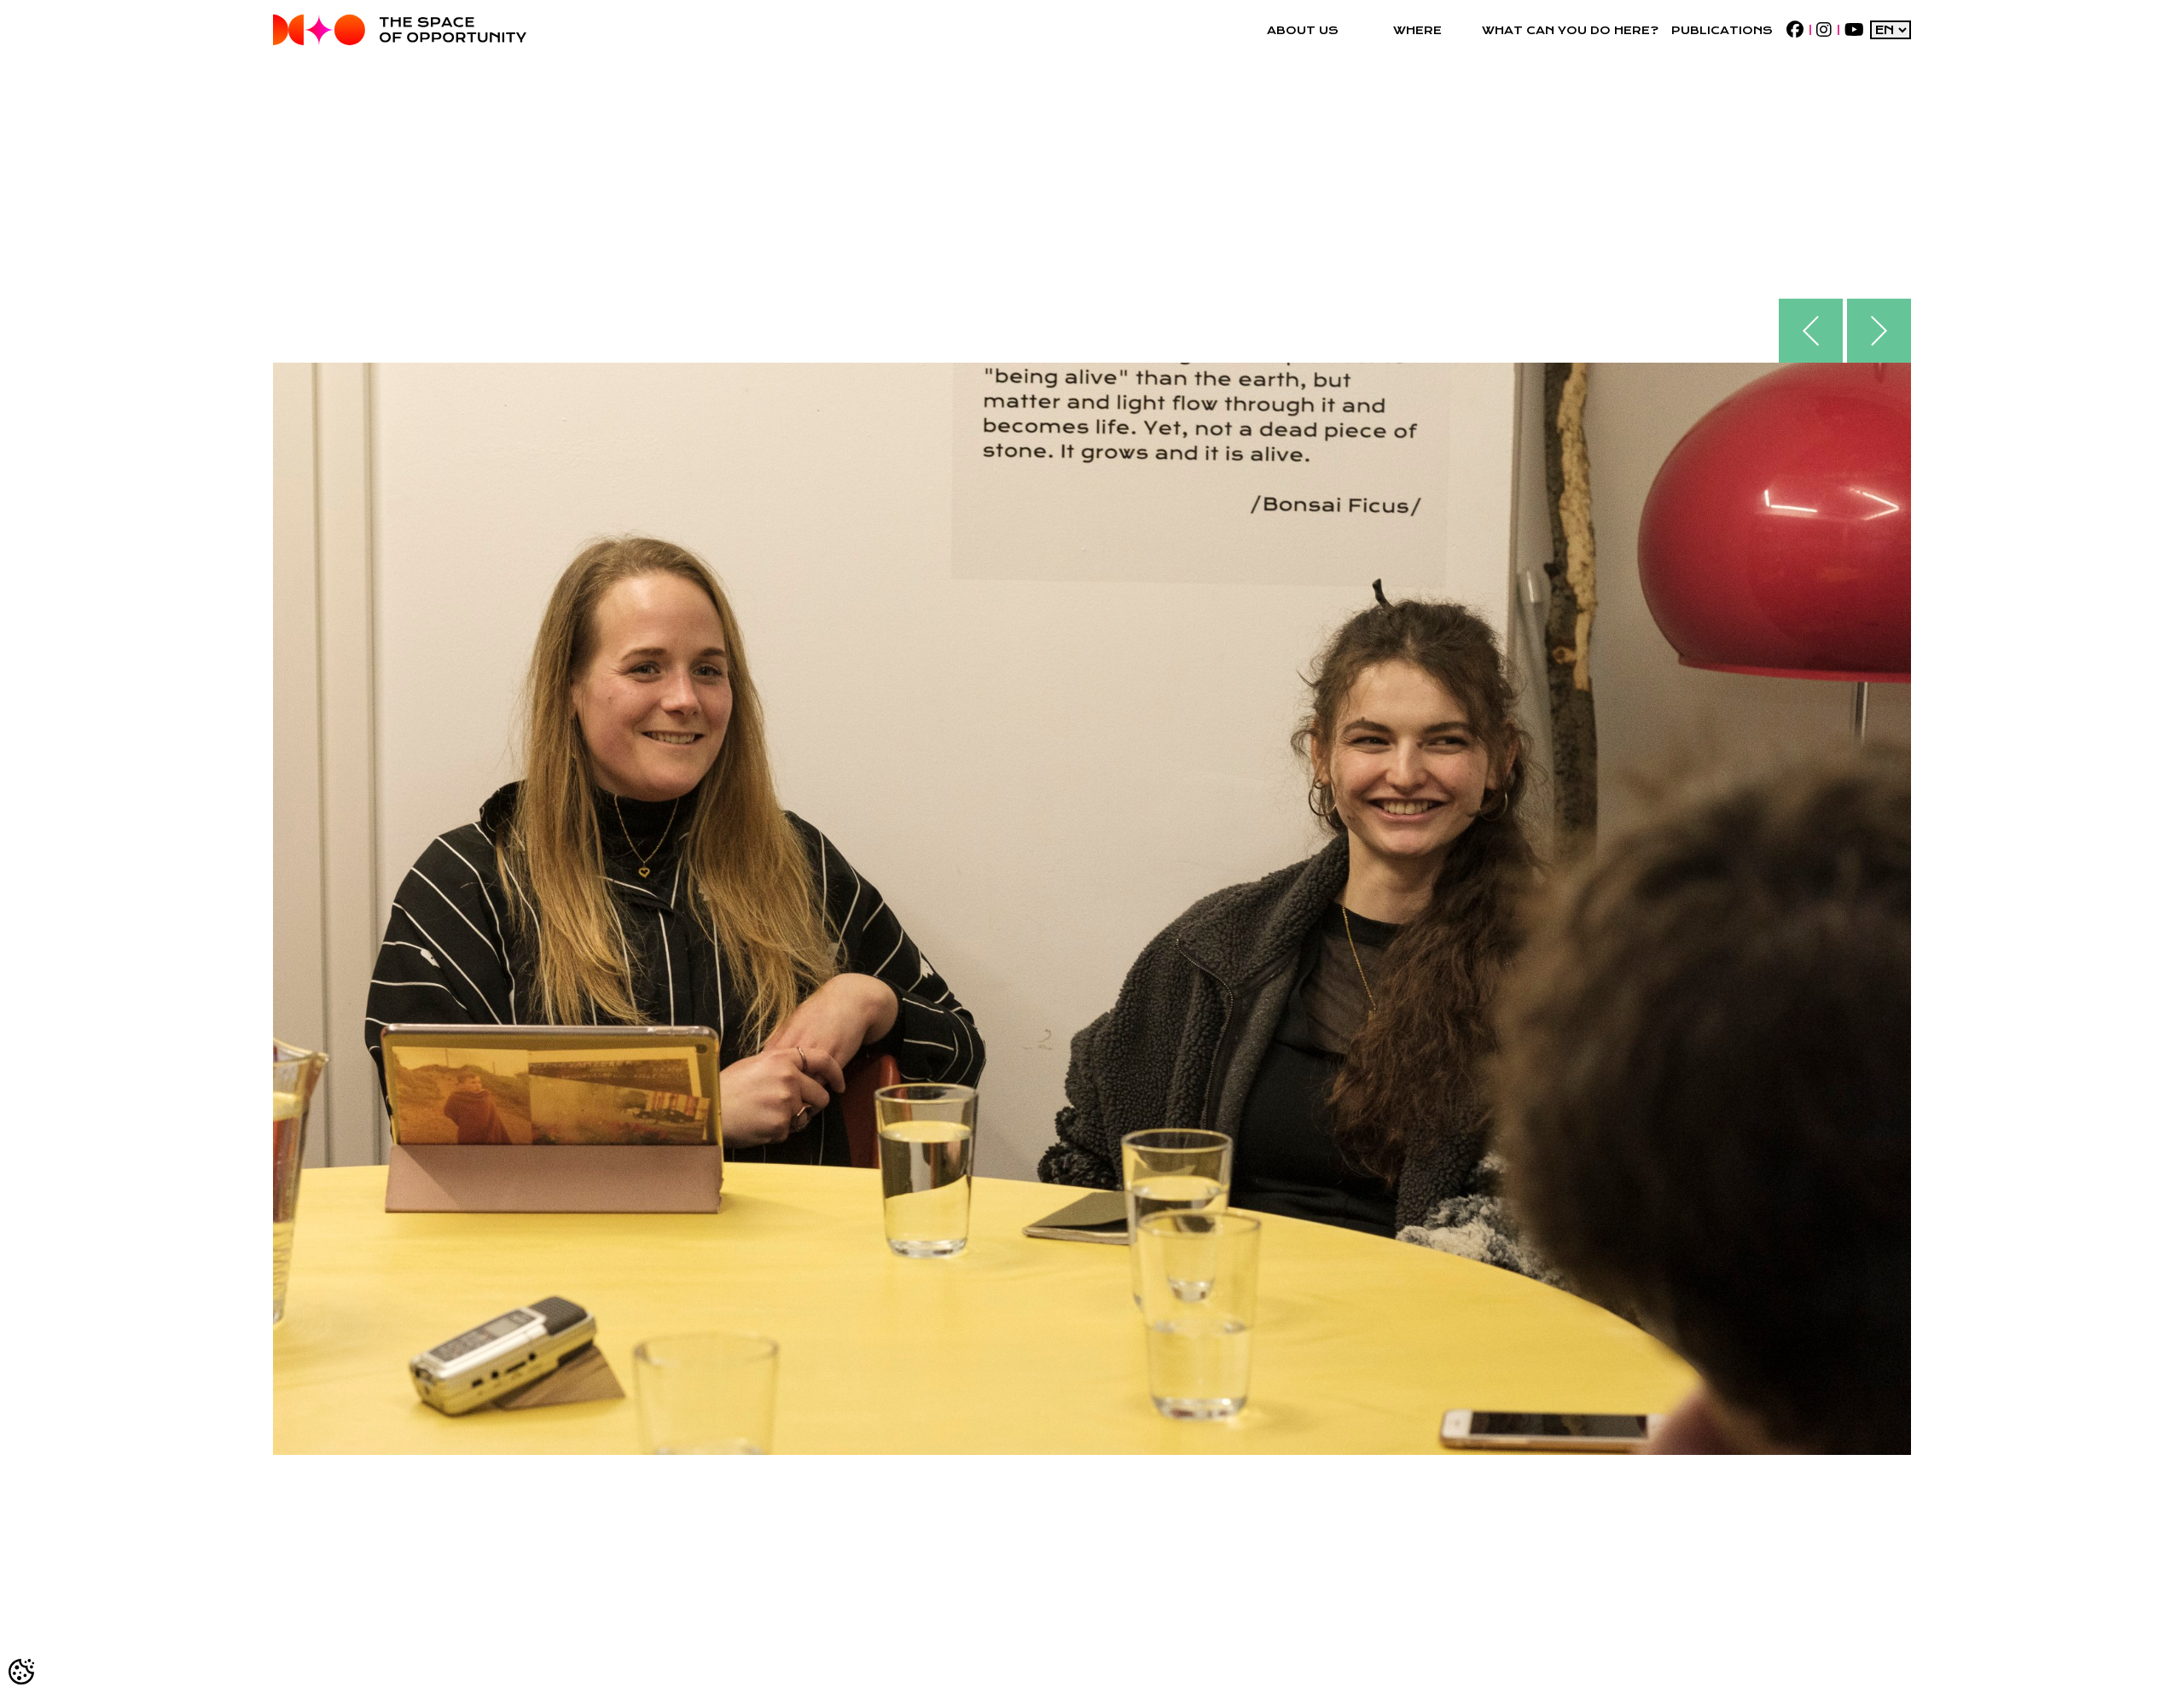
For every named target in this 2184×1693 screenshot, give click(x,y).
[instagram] (1824, 30)
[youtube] (1854, 30)
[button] (1302, 30)
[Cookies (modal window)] (22, 1671)
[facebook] (1795, 30)
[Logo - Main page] (400, 30)
